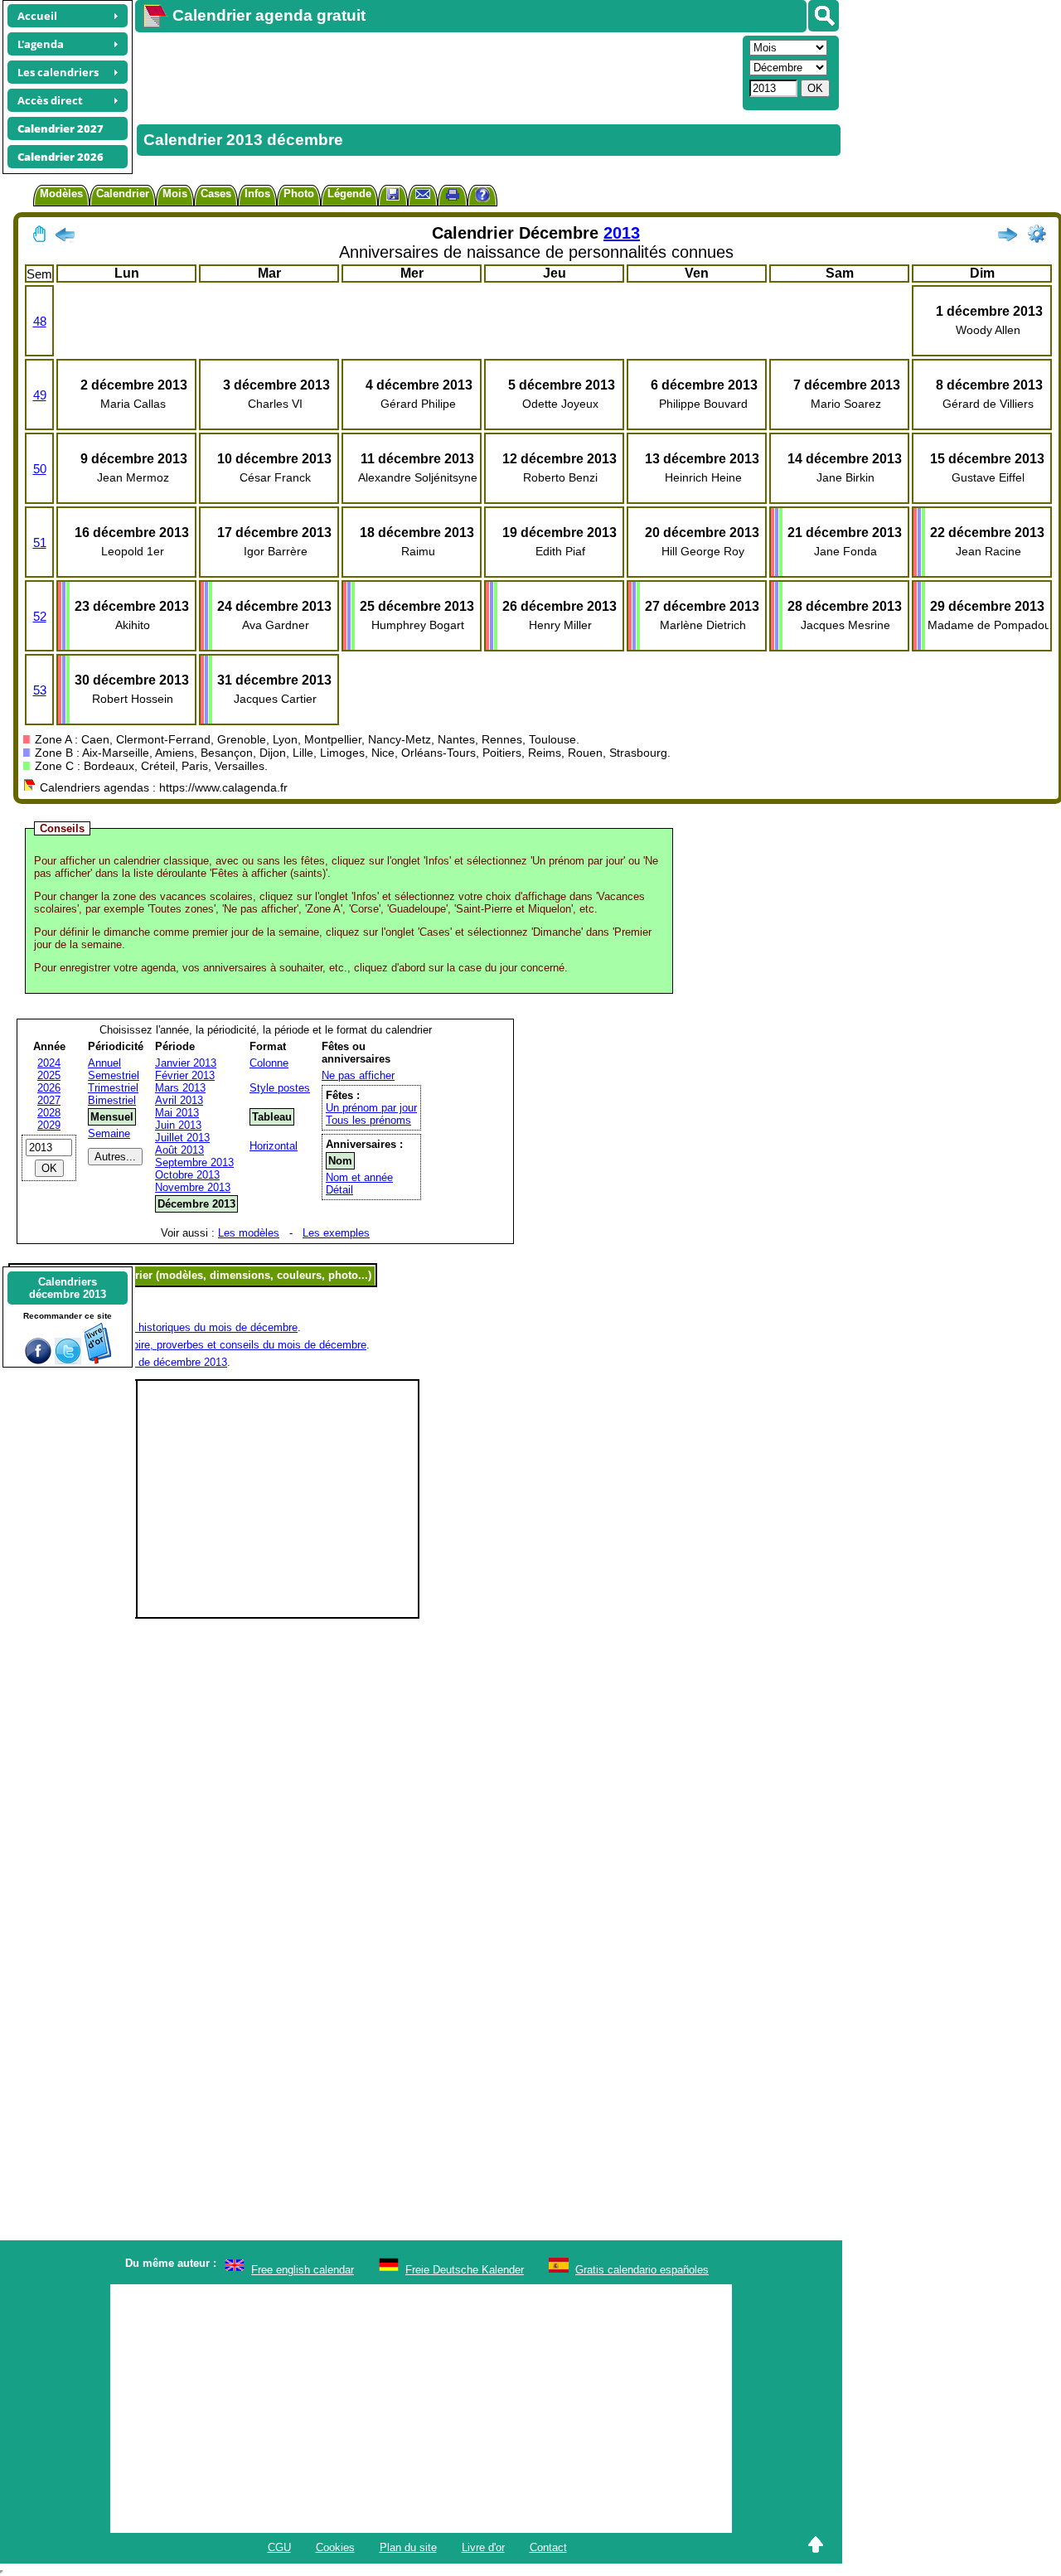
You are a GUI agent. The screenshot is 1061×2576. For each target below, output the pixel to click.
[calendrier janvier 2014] (1007, 238)
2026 (49, 1088)
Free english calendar (303, 2270)
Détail (339, 1190)
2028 (49, 1113)
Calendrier (123, 194)
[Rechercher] (824, 16)
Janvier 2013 (186, 1063)
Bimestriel (112, 1100)
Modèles (61, 194)
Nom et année (359, 1177)
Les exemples (336, 1233)
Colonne (269, 1063)
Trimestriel (113, 1088)
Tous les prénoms (368, 1120)
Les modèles (249, 1233)
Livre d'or (483, 2547)
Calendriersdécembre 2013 (68, 1288)
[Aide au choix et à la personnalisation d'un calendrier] (482, 197)
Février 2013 (185, 1075)
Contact (548, 2547)
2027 (49, 1100)
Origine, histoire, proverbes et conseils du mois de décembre (220, 1345)
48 (40, 321)
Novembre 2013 (193, 1187)
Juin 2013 (178, 1125)
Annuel (104, 1063)
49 (40, 395)
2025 (49, 1075)
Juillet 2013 (182, 1138)
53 (40, 690)
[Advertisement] (437, 71)
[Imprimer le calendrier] (453, 197)
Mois (175, 194)
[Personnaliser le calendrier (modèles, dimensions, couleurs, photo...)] (1037, 234)
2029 (49, 1125)
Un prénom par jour (371, 1108)
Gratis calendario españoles (642, 2270)
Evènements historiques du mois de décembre (186, 1327)
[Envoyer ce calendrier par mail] (423, 194)
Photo (299, 194)
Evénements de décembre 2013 (151, 1362)
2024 (49, 1063)
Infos (257, 194)
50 (40, 469)
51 (40, 542)
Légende (349, 194)
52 (40, 616)
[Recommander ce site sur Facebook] (38, 1361)
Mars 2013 (180, 1088)
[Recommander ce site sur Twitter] (68, 1361)
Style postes (280, 1088)
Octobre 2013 (187, 1175)
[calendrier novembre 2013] (65, 238)
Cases (216, 194)
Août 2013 (179, 1150)
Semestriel (114, 1075)
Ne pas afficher (358, 1075)
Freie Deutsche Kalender (465, 2270)
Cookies (335, 2547)
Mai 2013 (177, 1113)
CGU (279, 2547)
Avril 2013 (179, 1100)
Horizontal (274, 1146)
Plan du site (408, 2547)
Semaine (109, 1133)
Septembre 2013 (194, 1162)
